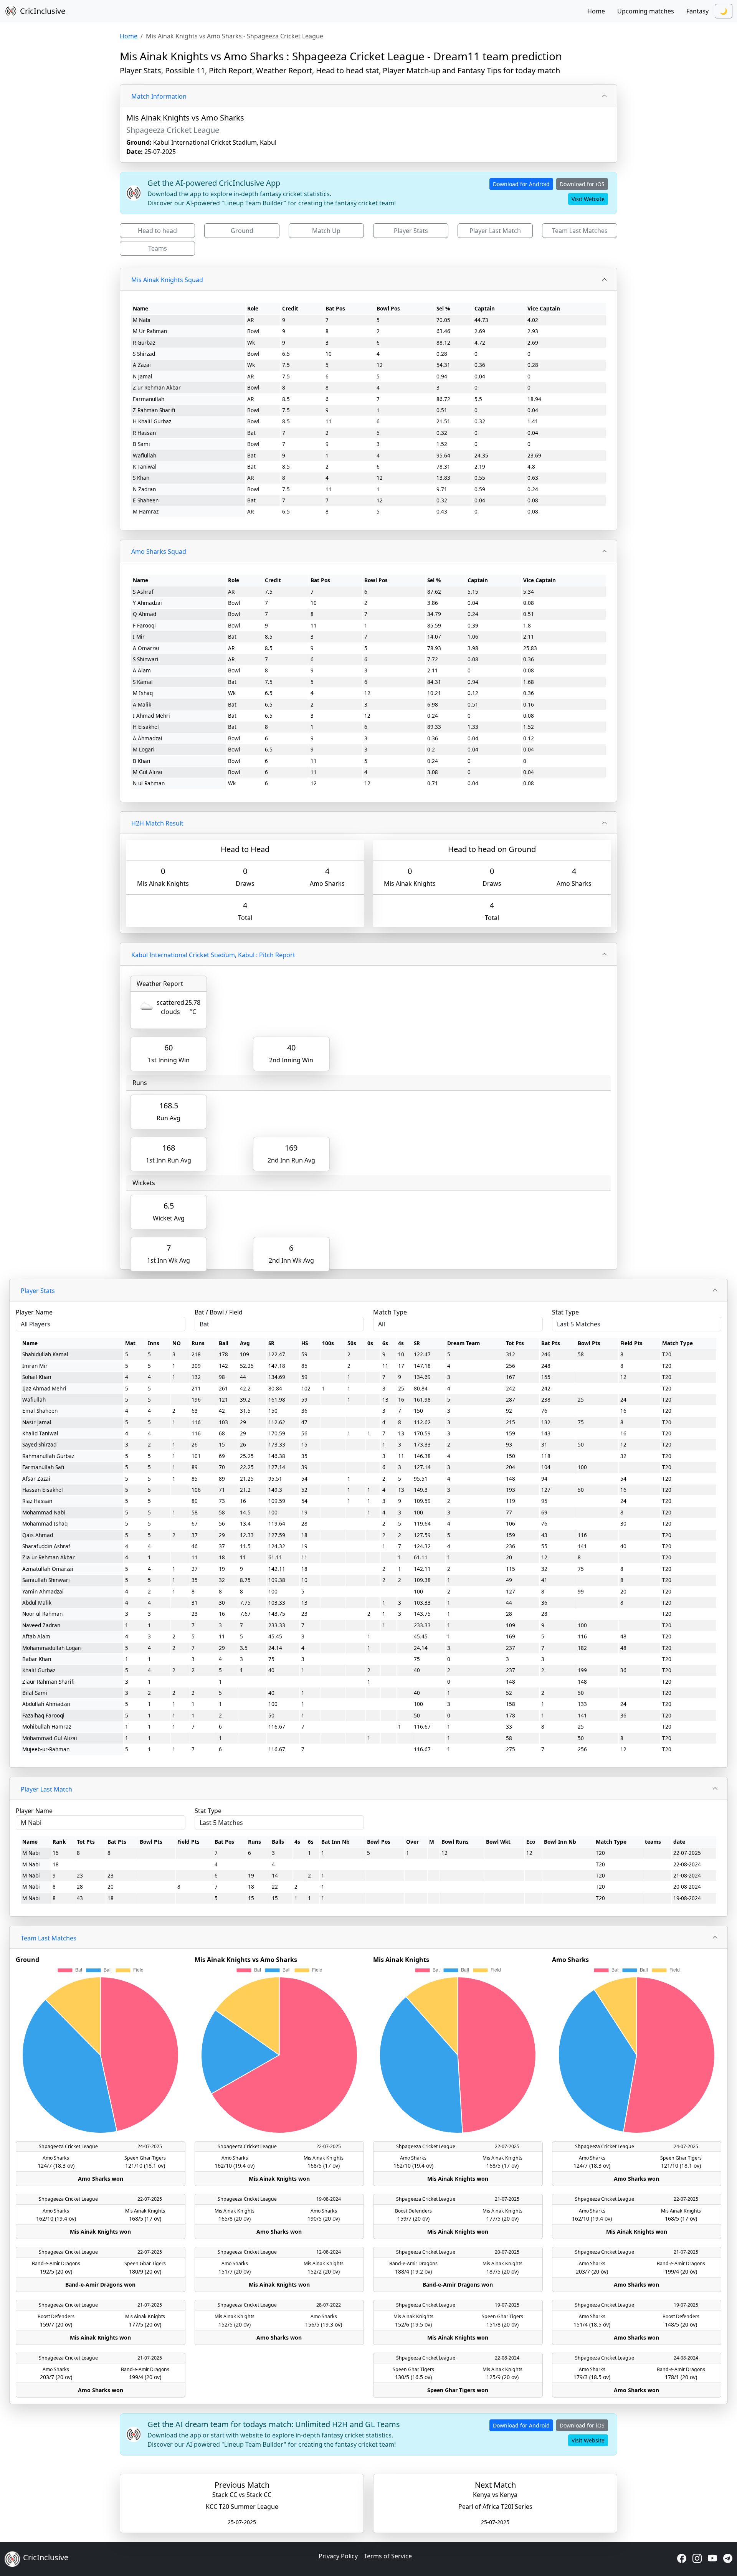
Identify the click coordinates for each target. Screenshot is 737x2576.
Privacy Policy (338, 2556)
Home (596, 11)
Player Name (34, 1312)
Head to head (157, 231)
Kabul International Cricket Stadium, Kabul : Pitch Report (213, 955)
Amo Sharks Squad (159, 552)
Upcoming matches (646, 11)
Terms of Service (388, 2556)
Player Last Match (495, 231)
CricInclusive (43, 11)
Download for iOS (582, 184)
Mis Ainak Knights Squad (167, 280)
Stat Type (565, 1312)
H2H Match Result (157, 823)
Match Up (326, 231)
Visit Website (588, 199)
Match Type (390, 1312)
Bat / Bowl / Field (219, 1312)
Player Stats (411, 231)
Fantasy (697, 11)
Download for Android (521, 184)
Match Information (159, 96)
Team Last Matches (580, 231)
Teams (158, 248)
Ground (242, 231)
